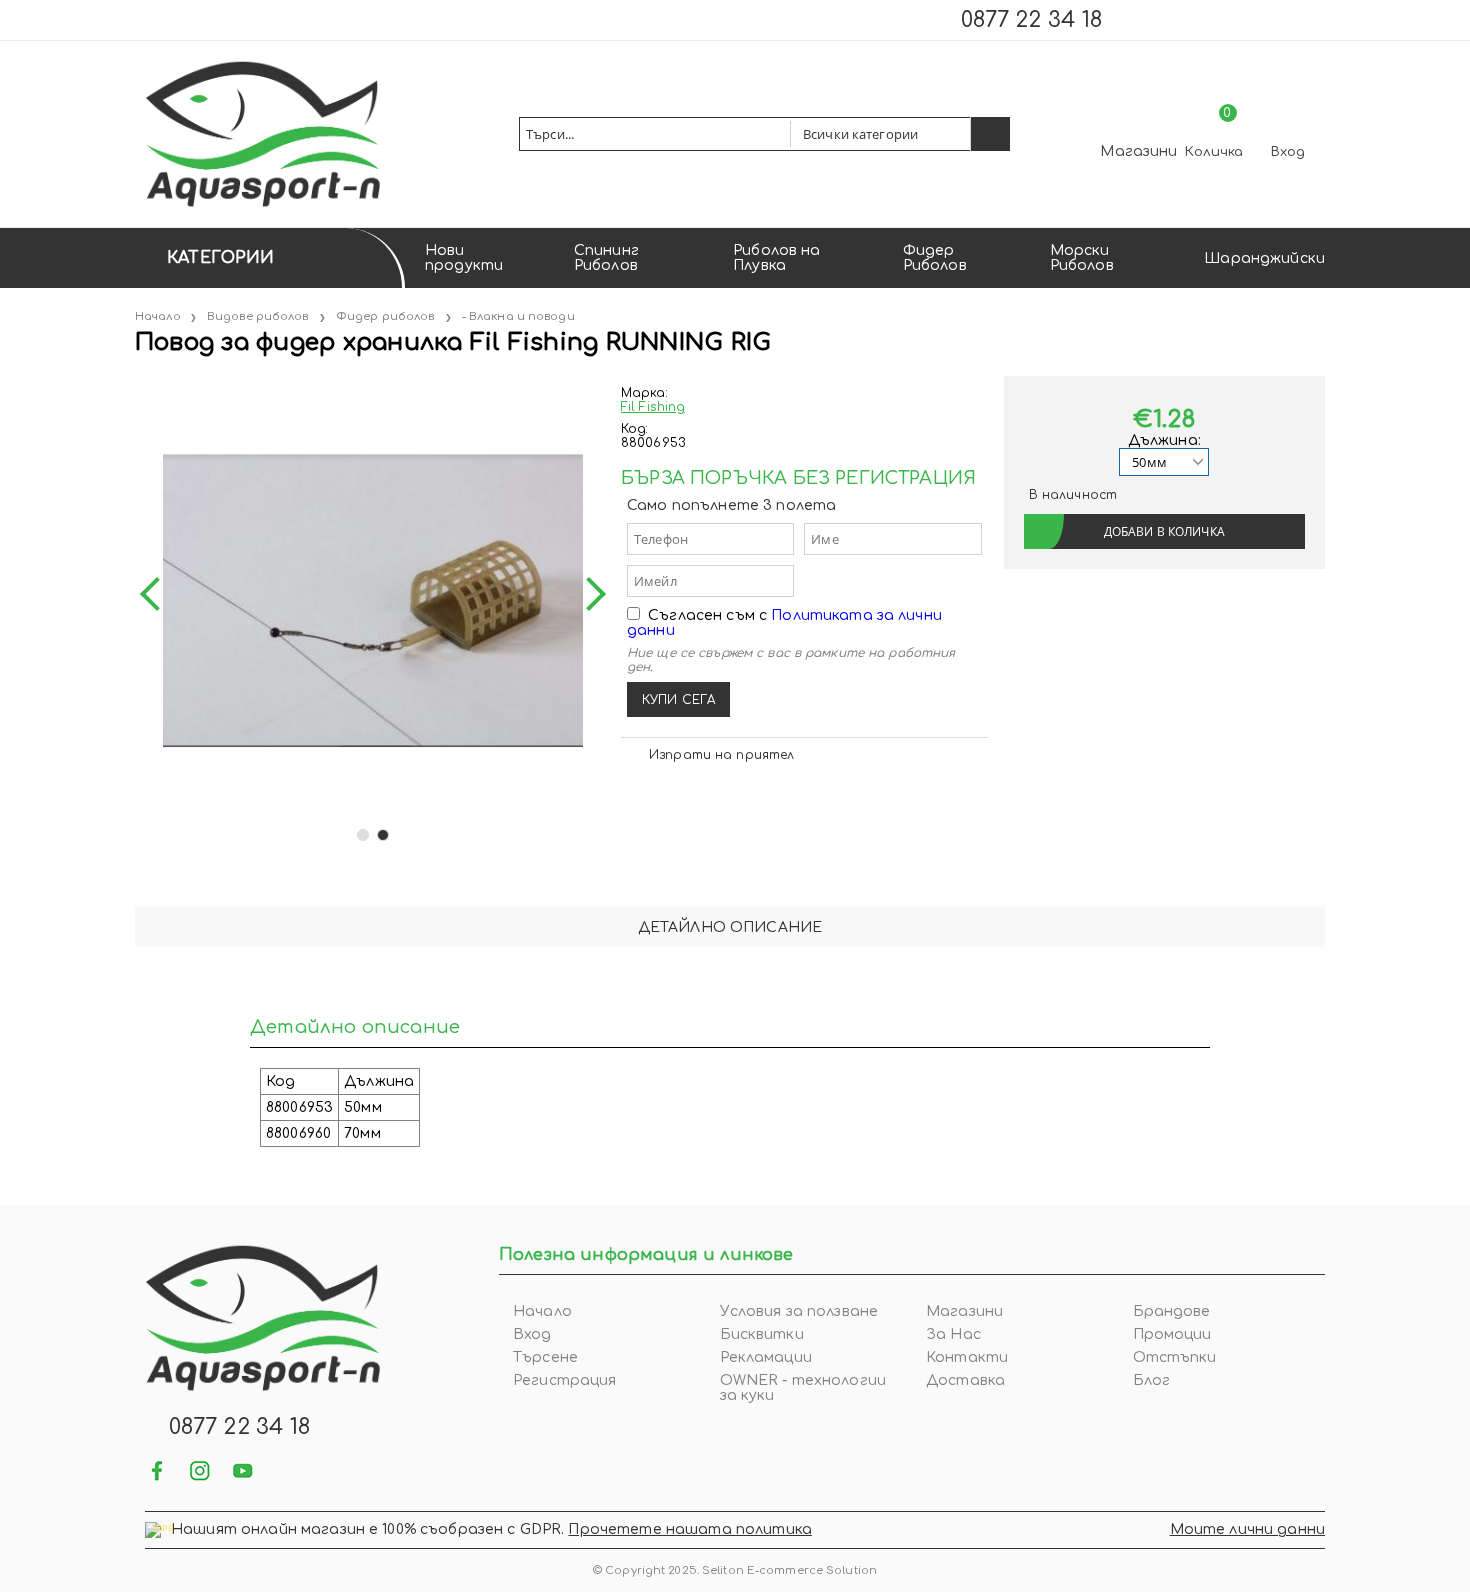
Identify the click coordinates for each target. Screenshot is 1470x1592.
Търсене (545, 1357)
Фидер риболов (385, 316)
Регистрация (565, 1380)
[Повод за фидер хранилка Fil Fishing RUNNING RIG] (137, 383)
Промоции (1172, 1334)
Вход (1288, 152)
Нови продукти (464, 258)
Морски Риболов (1082, 258)
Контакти (967, 1357)
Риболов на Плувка (776, 258)
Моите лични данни (1247, 1529)
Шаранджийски (1264, 258)
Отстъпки (1175, 1357)
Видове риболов (258, 316)
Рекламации (766, 1357)
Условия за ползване (799, 1311)
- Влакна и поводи (518, 316)
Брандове (1172, 1311)
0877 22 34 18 (1031, 20)
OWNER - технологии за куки (803, 1388)
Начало (158, 316)
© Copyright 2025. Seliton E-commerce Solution (735, 1570)
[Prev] (157, 594)
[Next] (589, 594)
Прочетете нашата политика (690, 1529)
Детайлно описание (730, 927)
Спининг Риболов (606, 258)
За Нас (953, 1334)
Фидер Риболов (935, 258)
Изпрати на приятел (721, 755)
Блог (1152, 1380)
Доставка (965, 1380)
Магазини (1138, 151)
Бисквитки (762, 1334)
